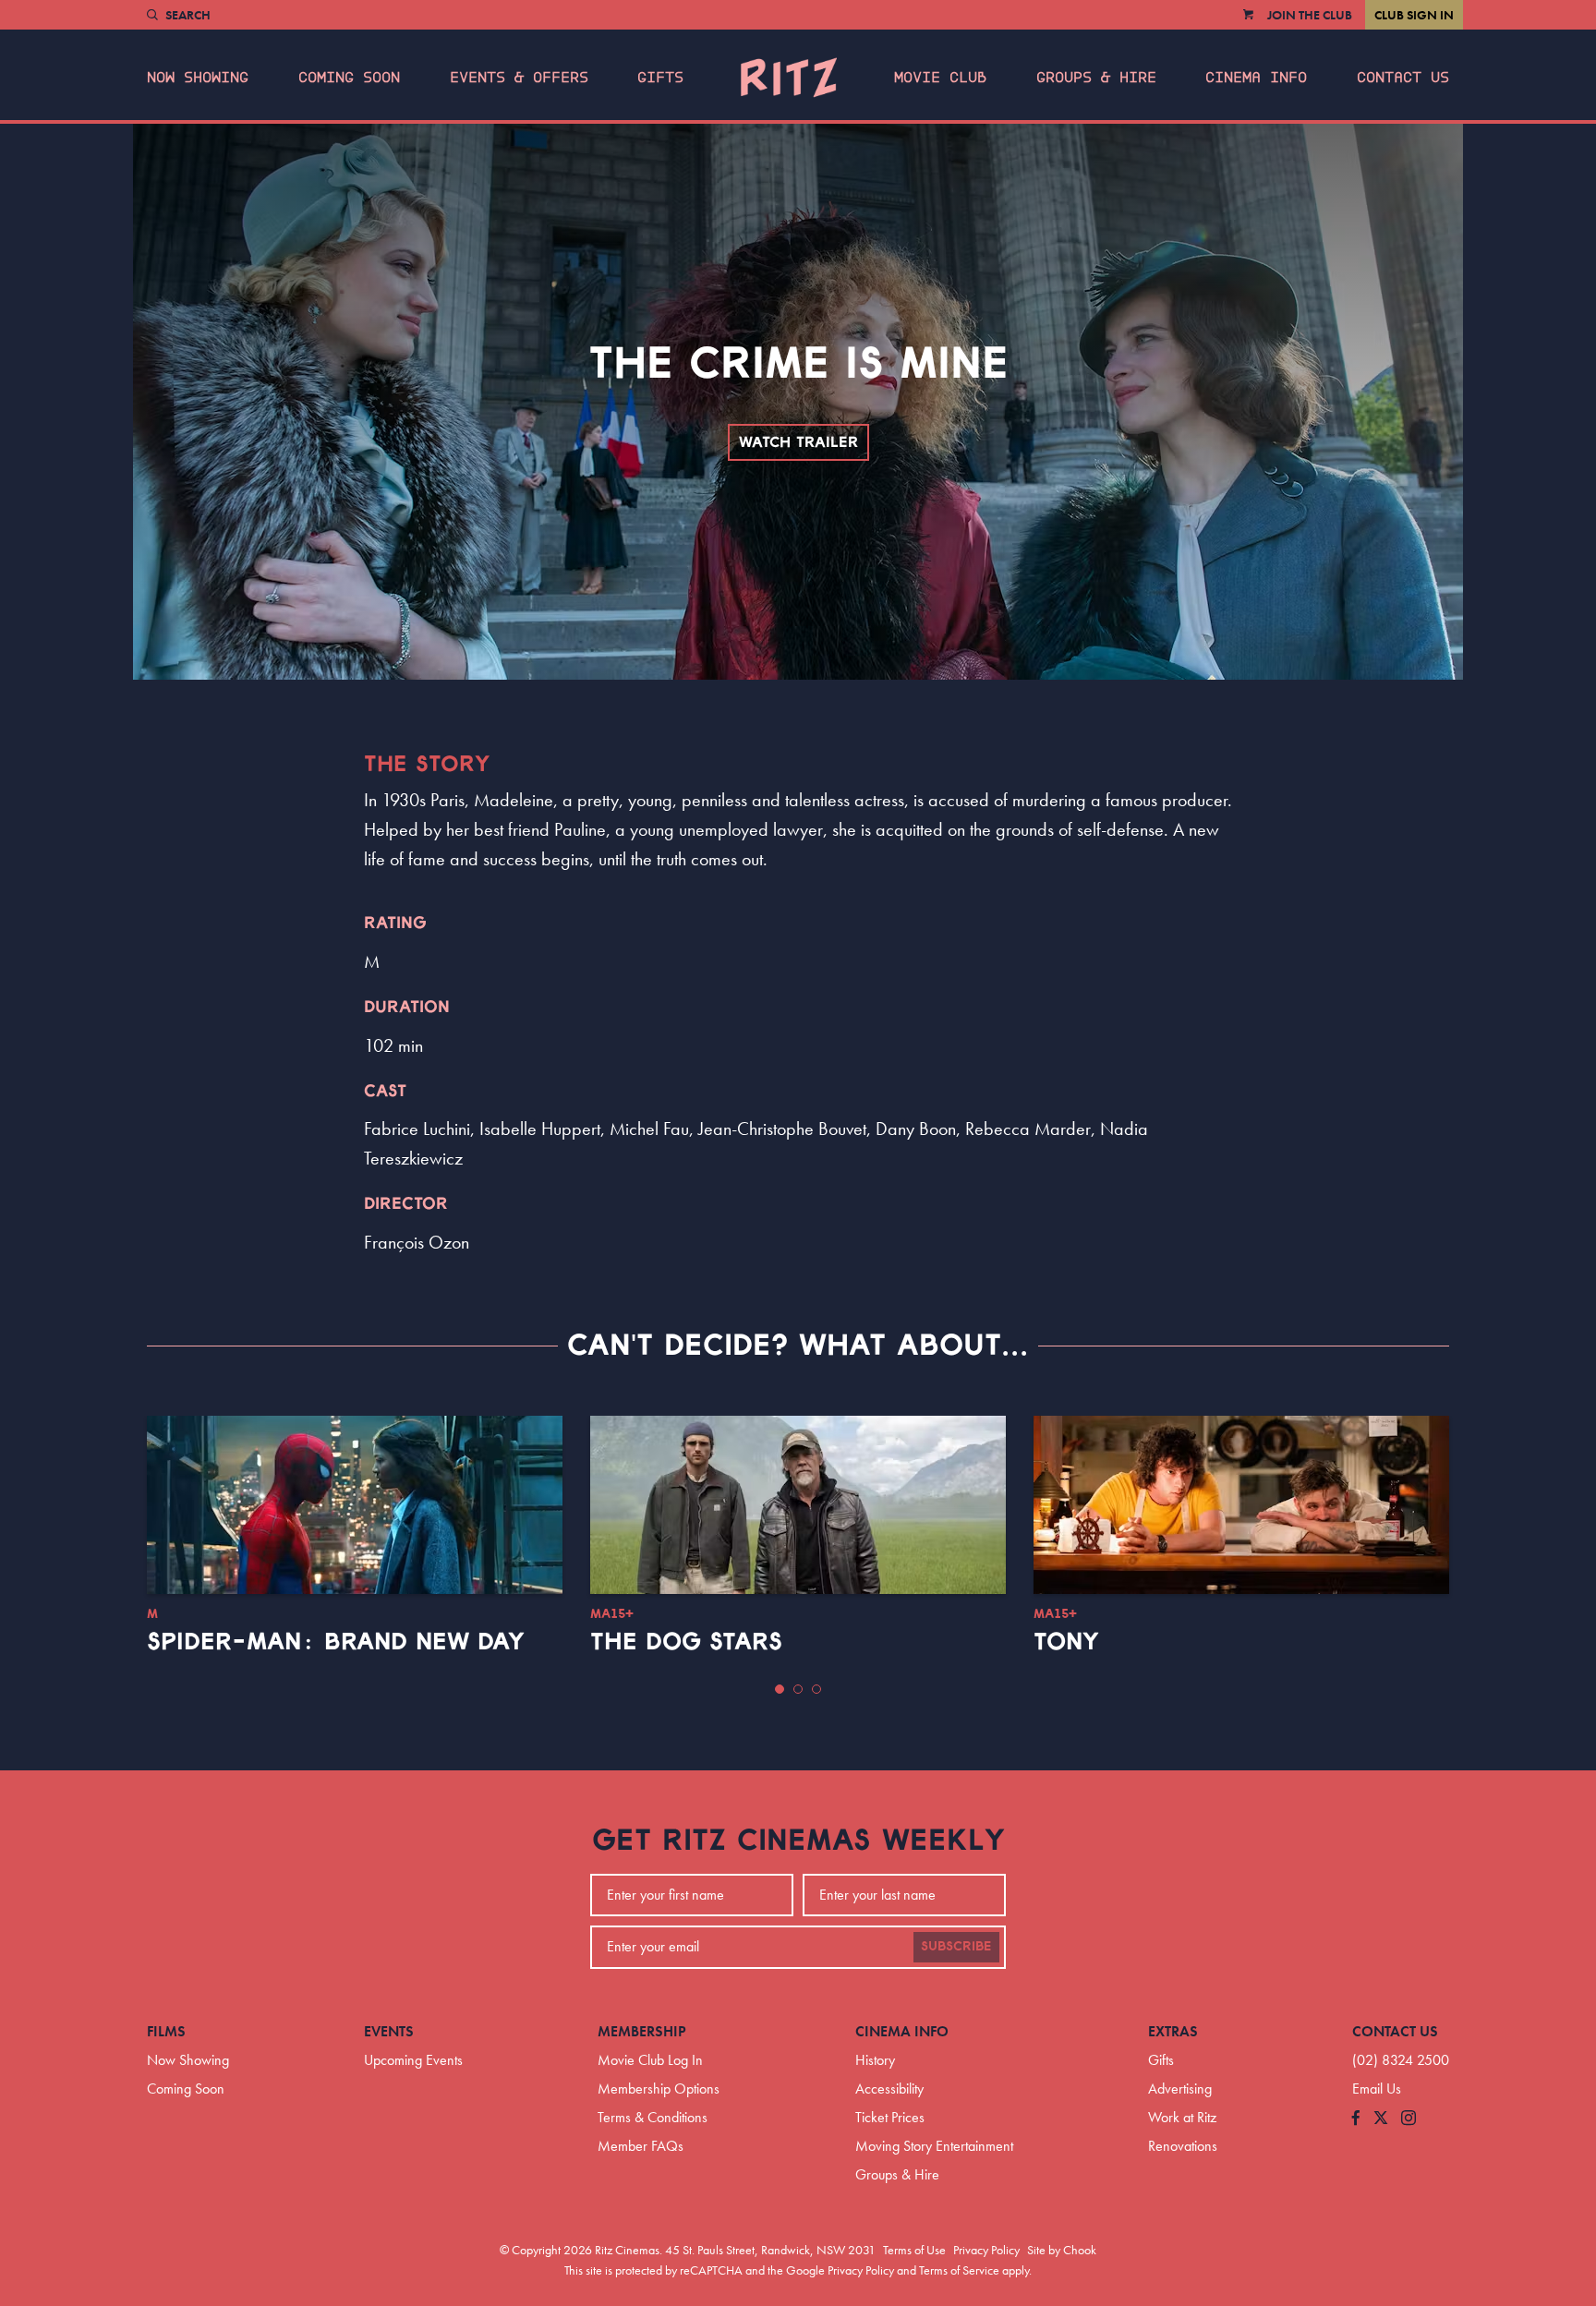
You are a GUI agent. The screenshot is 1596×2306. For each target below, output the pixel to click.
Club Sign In (1414, 15)
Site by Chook (1062, 2250)
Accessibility (889, 2089)
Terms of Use (914, 2250)
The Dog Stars (686, 1642)
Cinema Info (1256, 78)
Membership (642, 2031)
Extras (1173, 2031)
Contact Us (1403, 78)
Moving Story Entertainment (934, 2146)
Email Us (1377, 2089)
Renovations (1183, 2146)
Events (389, 2031)
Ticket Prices (890, 2117)
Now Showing (198, 78)
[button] (780, 1689)
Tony (1066, 1642)
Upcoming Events (413, 2060)
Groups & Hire (1096, 78)
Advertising (1180, 2089)
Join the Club (1310, 15)
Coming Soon (349, 78)
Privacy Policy (986, 2250)
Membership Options (659, 2089)
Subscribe (956, 1947)
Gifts (660, 78)
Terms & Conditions (653, 2117)
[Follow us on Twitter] (1381, 2119)
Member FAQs (641, 2146)
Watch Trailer (798, 442)
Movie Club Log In (650, 2060)
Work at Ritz (1182, 2117)
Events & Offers (519, 78)
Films (166, 2031)
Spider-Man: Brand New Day (336, 1642)
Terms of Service (959, 2270)
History (875, 2060)
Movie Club (940, 78)
